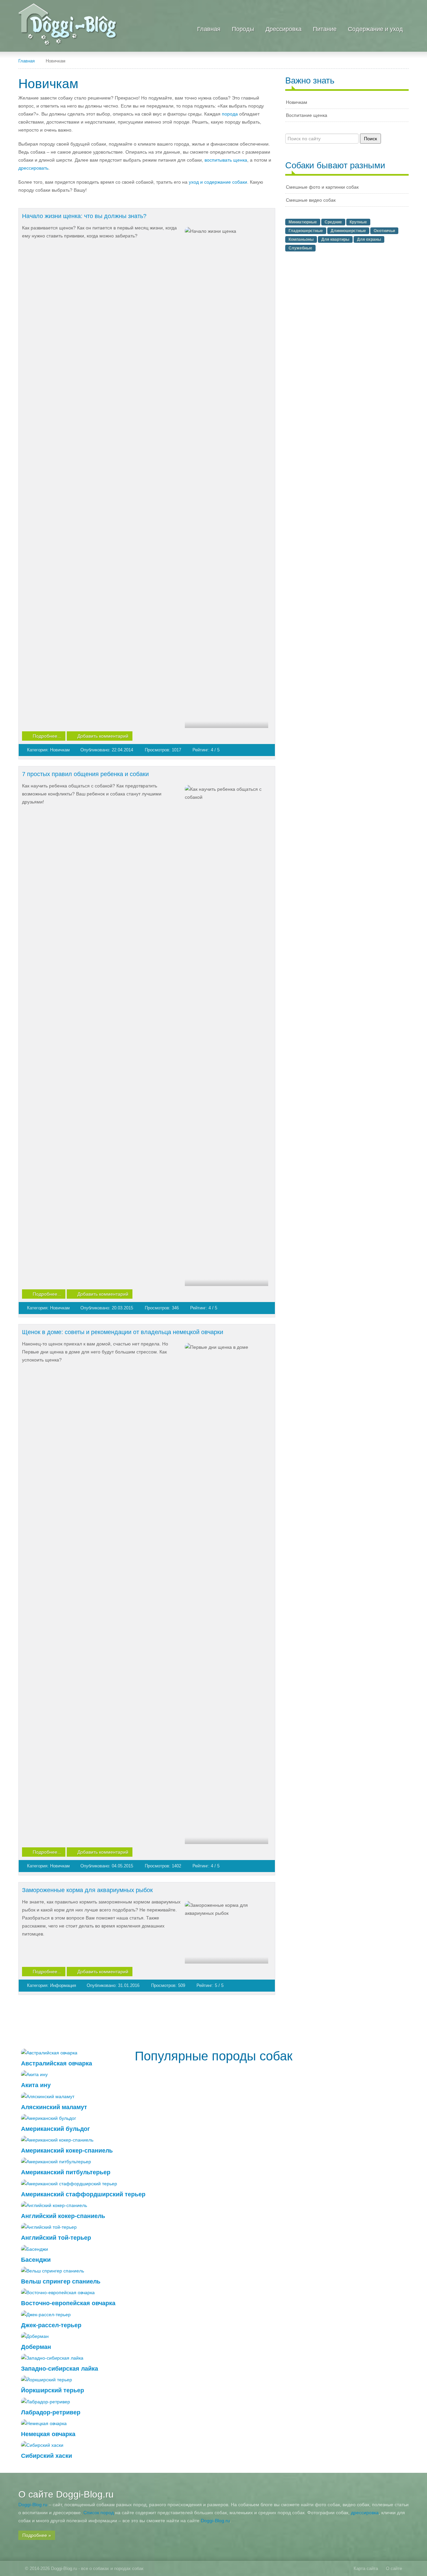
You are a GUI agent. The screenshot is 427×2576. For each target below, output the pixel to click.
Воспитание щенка (307, 115)
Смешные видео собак (311, 200)
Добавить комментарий (103, 736)
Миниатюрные (303, 222)
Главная (209, 29)
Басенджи (36, 2260)
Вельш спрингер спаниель (61, 2281)
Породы (243, 29)
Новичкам (61, 750)
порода (230, 114)
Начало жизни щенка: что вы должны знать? (84, 216)
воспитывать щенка (226, 160)
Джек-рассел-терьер (51, 2325)
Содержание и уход (375, 29)
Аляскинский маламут (54, 2107)
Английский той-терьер (56, 2238)
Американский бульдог (56, 2129)
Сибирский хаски (47, 2456)
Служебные (300, 248)
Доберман (36, 2347)
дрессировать (33, 168)
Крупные (358, 222)
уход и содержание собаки (218, 182)
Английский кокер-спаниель (63, 2216)
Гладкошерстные (306, 231)
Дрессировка (284, 29)
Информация (64, 1985)
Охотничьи (384, 231)
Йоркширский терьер (53, 2390)
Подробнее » (37, 2535)
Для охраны (369, 239)
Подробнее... (47, 736)
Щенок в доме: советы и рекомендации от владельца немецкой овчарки (123, 1332)
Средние (333, 222)
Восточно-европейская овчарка (68, 2303)
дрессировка (365, 2513)
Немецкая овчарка (48, 2434)
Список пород (99, 2513)
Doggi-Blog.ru (33, 2505)
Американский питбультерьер (66, 2172)
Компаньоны (301, 239)
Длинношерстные (348, 231)
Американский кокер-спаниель (67, 2151)
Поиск (370, 139)
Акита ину (36, 2085)
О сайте (394, 2568)
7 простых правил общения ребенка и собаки (85, 774)
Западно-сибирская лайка (60, 2369)
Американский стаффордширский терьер (83, 2194)
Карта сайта (366, 2568)
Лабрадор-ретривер (51, 2412)
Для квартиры (335, 239)
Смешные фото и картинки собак (322, 187)
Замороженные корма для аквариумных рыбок (87, 1890)
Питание (325, 29)
